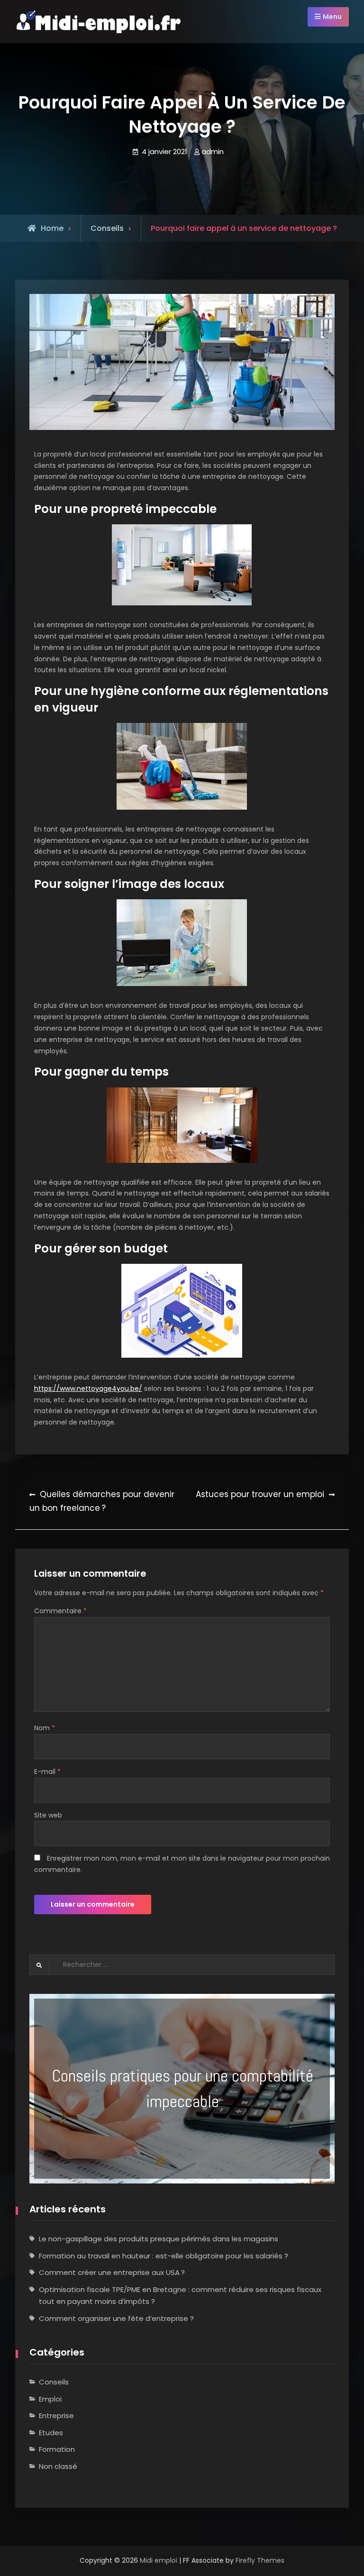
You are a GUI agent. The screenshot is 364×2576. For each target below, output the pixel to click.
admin (213, 151)
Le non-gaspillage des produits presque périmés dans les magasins (159, 2239)
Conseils (54, 2382)
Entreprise (56, 2416)
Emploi (50, 2399)
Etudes (51, 2433)
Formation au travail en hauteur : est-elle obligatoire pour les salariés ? (164, 2256)
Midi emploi (159, 2560)
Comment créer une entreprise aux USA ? (112, 2272)
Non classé (58, 2466)
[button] (182, 2089)
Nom (45, 1728)
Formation (57, 2449)
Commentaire (60, 1611)
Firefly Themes (260, 2560)
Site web (48, 1815)
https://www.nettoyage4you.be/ (88, 1388)
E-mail (47, 1772)
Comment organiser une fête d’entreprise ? (116, 2318)
